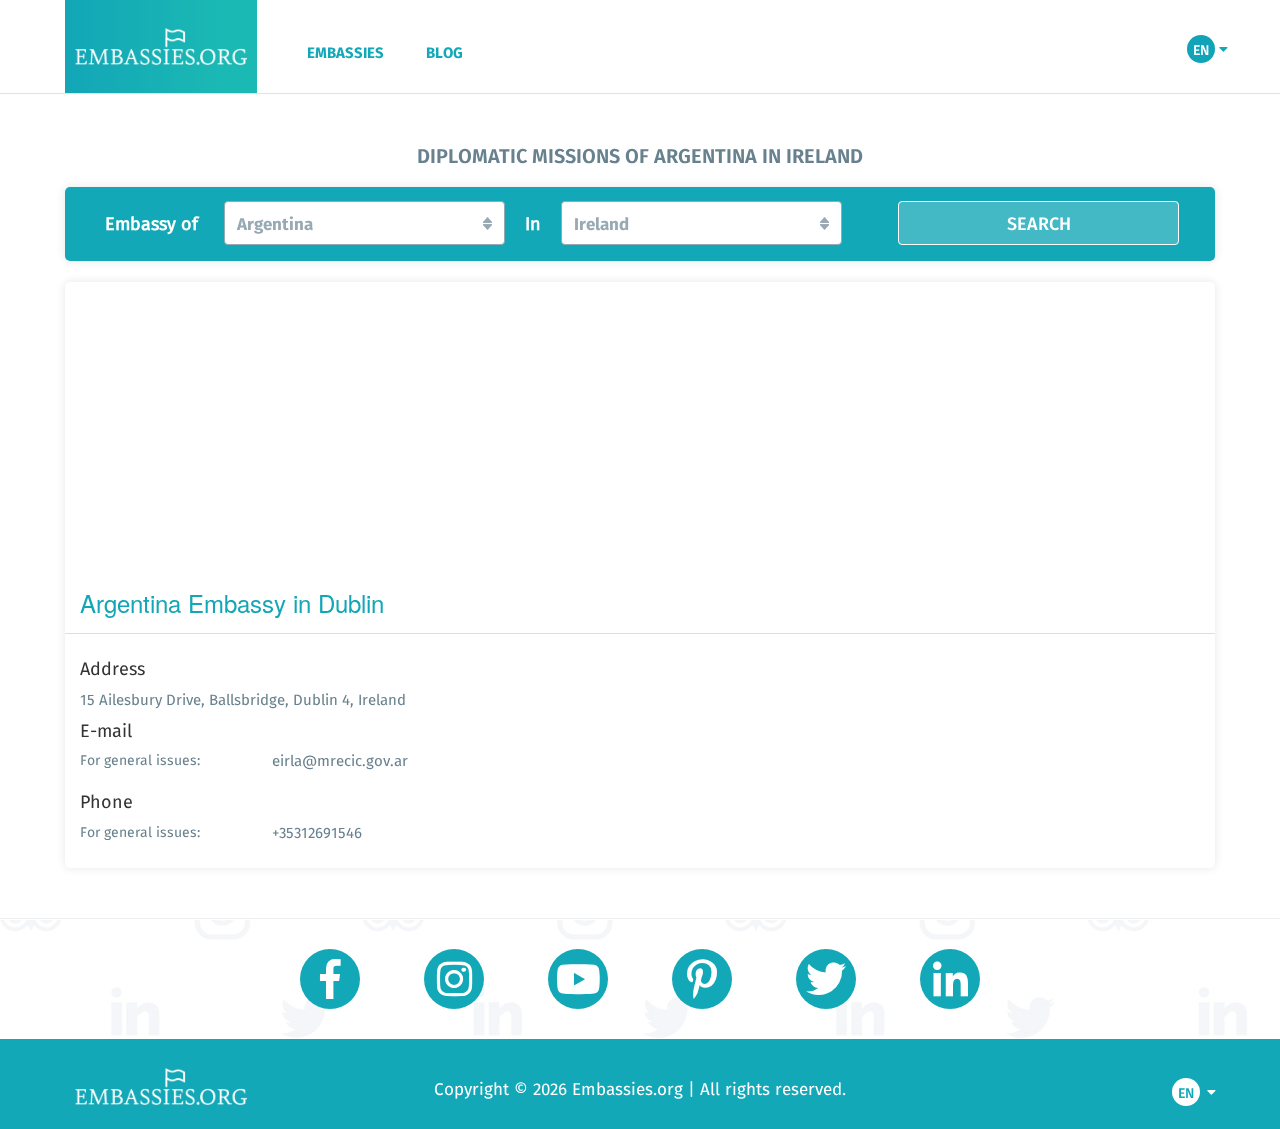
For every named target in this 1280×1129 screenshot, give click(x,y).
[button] (364, 223)
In (533, 224)
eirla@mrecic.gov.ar (340, 760)
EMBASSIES (345, 53)
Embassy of (151, 224)
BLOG (444, 53)
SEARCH (1039, 223)
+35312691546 (317, 832)
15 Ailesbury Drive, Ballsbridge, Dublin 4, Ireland (243, 699)
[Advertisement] (640, 440)
